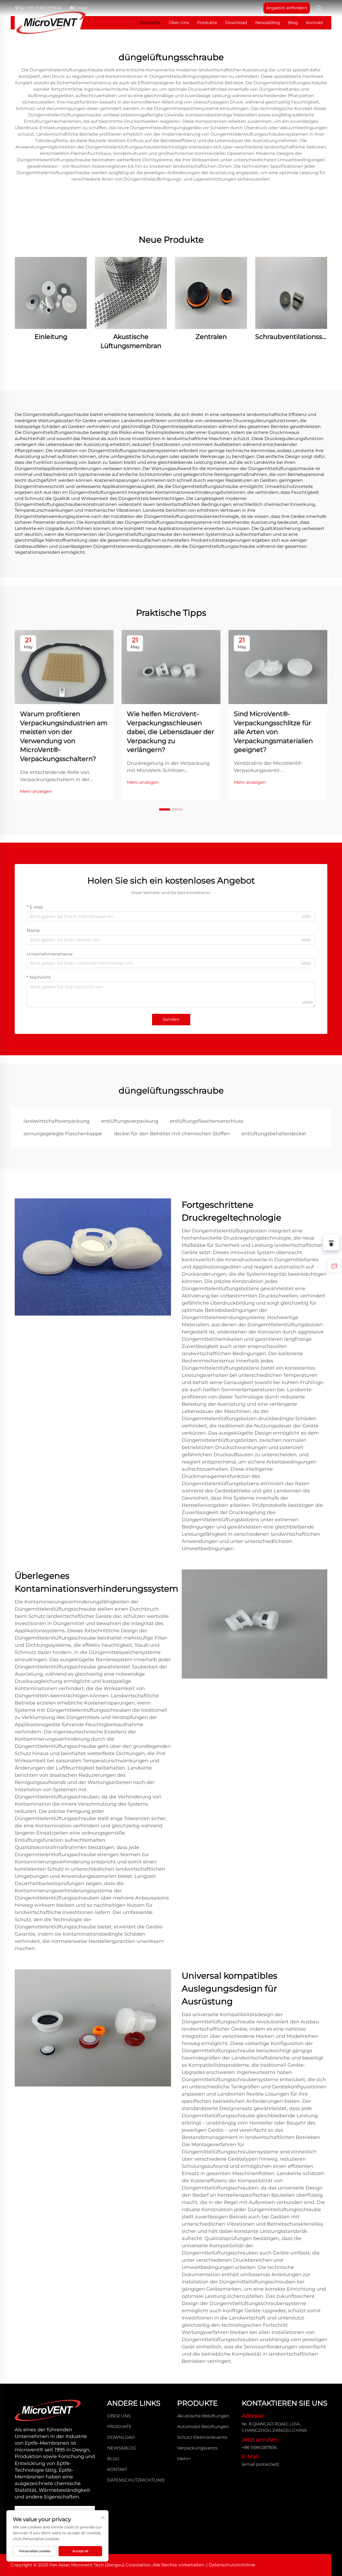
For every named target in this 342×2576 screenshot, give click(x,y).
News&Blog (268, 23)
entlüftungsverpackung (130, 1121)
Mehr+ (184, 2459)
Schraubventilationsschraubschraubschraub (291, 337)
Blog (293, 23)
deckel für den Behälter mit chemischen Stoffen (172, 1134)
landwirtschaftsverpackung (57, 1121)
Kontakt (315, 23)
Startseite (150, 23)
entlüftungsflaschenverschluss (207, 1121)
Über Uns (179, 23)
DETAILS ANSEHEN (51, 293)
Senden (171, 1019)
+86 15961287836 (44, 8)
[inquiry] (334, 1266)
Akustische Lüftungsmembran (131, 341)
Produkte (207, 23)
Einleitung (51, 337)
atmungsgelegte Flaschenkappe (63, 1134)
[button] (165, 809)
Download (236, 23)
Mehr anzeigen (36, 791)
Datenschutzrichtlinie (136, 2480)
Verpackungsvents (197, 2448)
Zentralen (211, 337)
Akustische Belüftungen (203, 2416)
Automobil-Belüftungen (203, 2427)
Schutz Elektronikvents (202, 2437)
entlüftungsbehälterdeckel (274, 1134)
